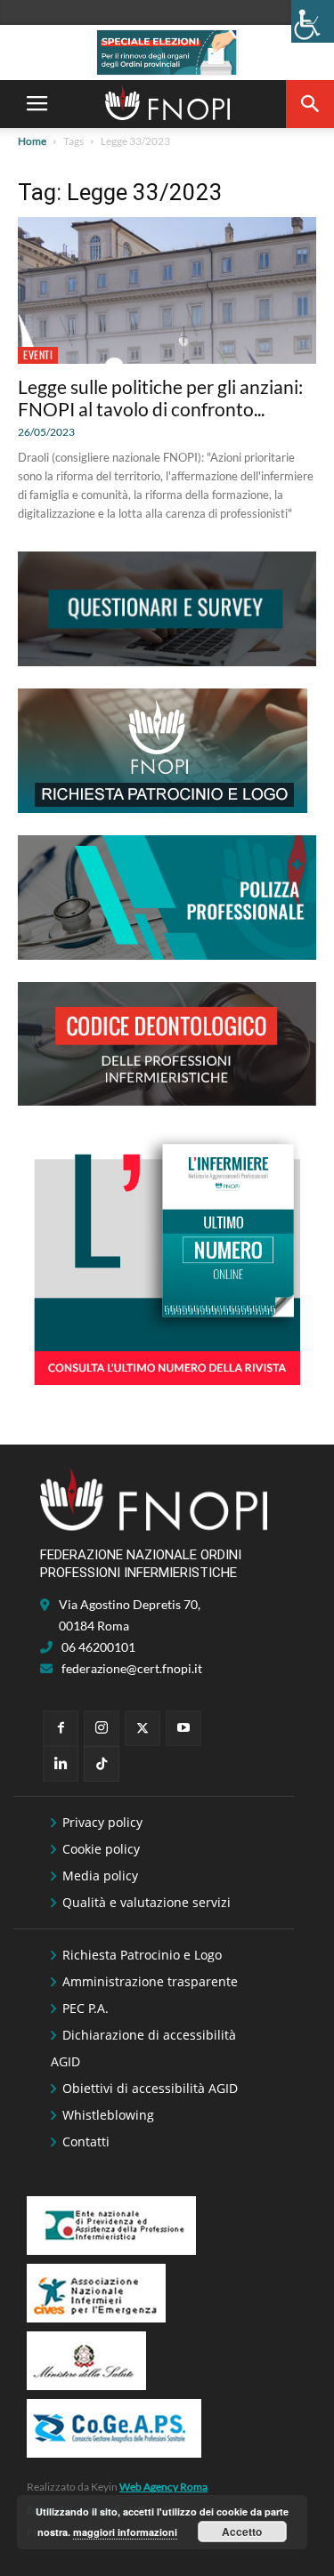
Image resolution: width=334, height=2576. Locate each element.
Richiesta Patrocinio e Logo (142, 1955)
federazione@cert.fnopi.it (132, 1668)
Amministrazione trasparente (150, 1981)
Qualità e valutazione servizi (147, 1902)
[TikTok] (102, 1764)
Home (32, 141)
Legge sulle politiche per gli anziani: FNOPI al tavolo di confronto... (160, 398)
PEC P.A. (86, 2008)
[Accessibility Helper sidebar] (313, 21)
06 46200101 (98, 1647)
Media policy (100, 1876)
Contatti (86, 2141)
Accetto (242, 2532)
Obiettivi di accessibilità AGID (150, 2088)
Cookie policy (101, 1849)
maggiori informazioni (125, 2532)
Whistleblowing (108, 2115)
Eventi (38, 354)
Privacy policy (102, 1822)
